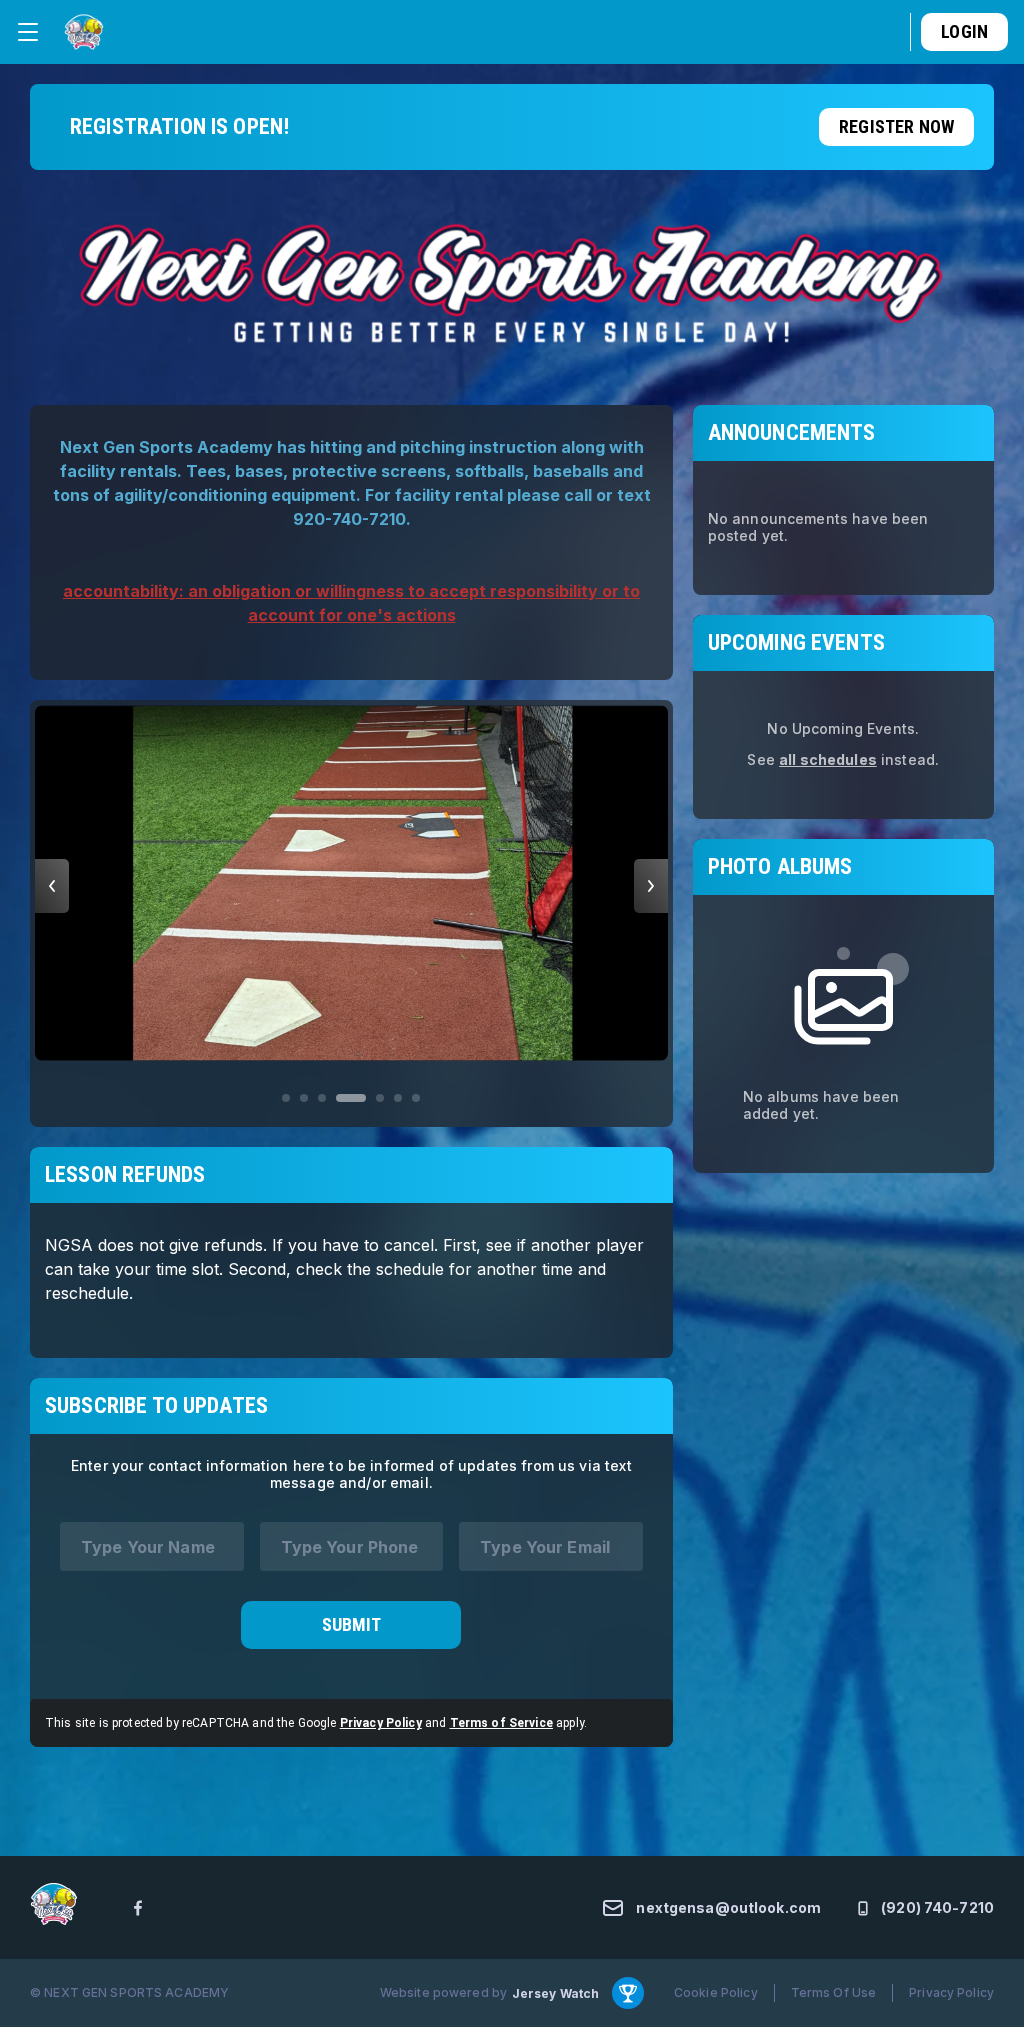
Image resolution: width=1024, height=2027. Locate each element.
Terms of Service (501, 1723)
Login (964, 31)
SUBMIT (351, 1624)
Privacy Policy (381, 1723)
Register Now (896, 126)
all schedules (828, 759)
